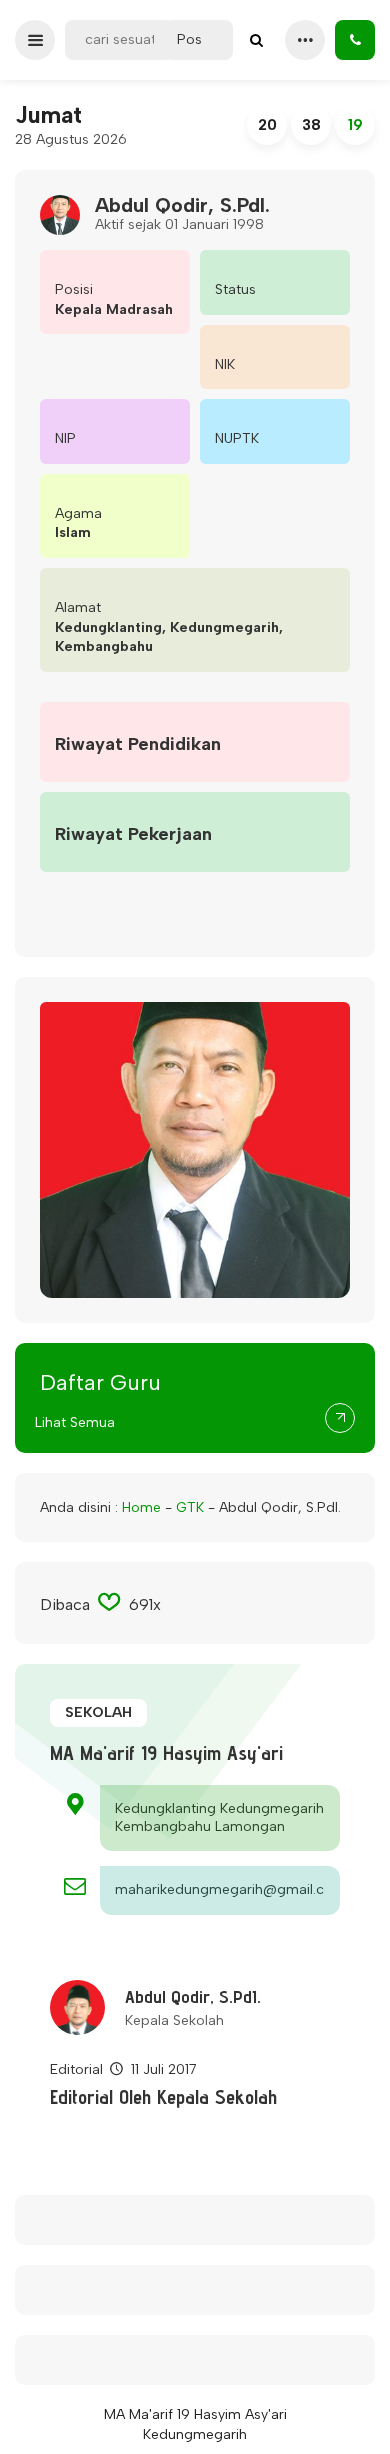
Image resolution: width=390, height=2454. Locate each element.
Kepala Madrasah (114, 309)
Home (141, 1507)
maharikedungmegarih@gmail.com (220, 1889)
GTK (190, 1507)
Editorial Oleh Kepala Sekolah (163, 2097)
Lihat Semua (75, 1422)
